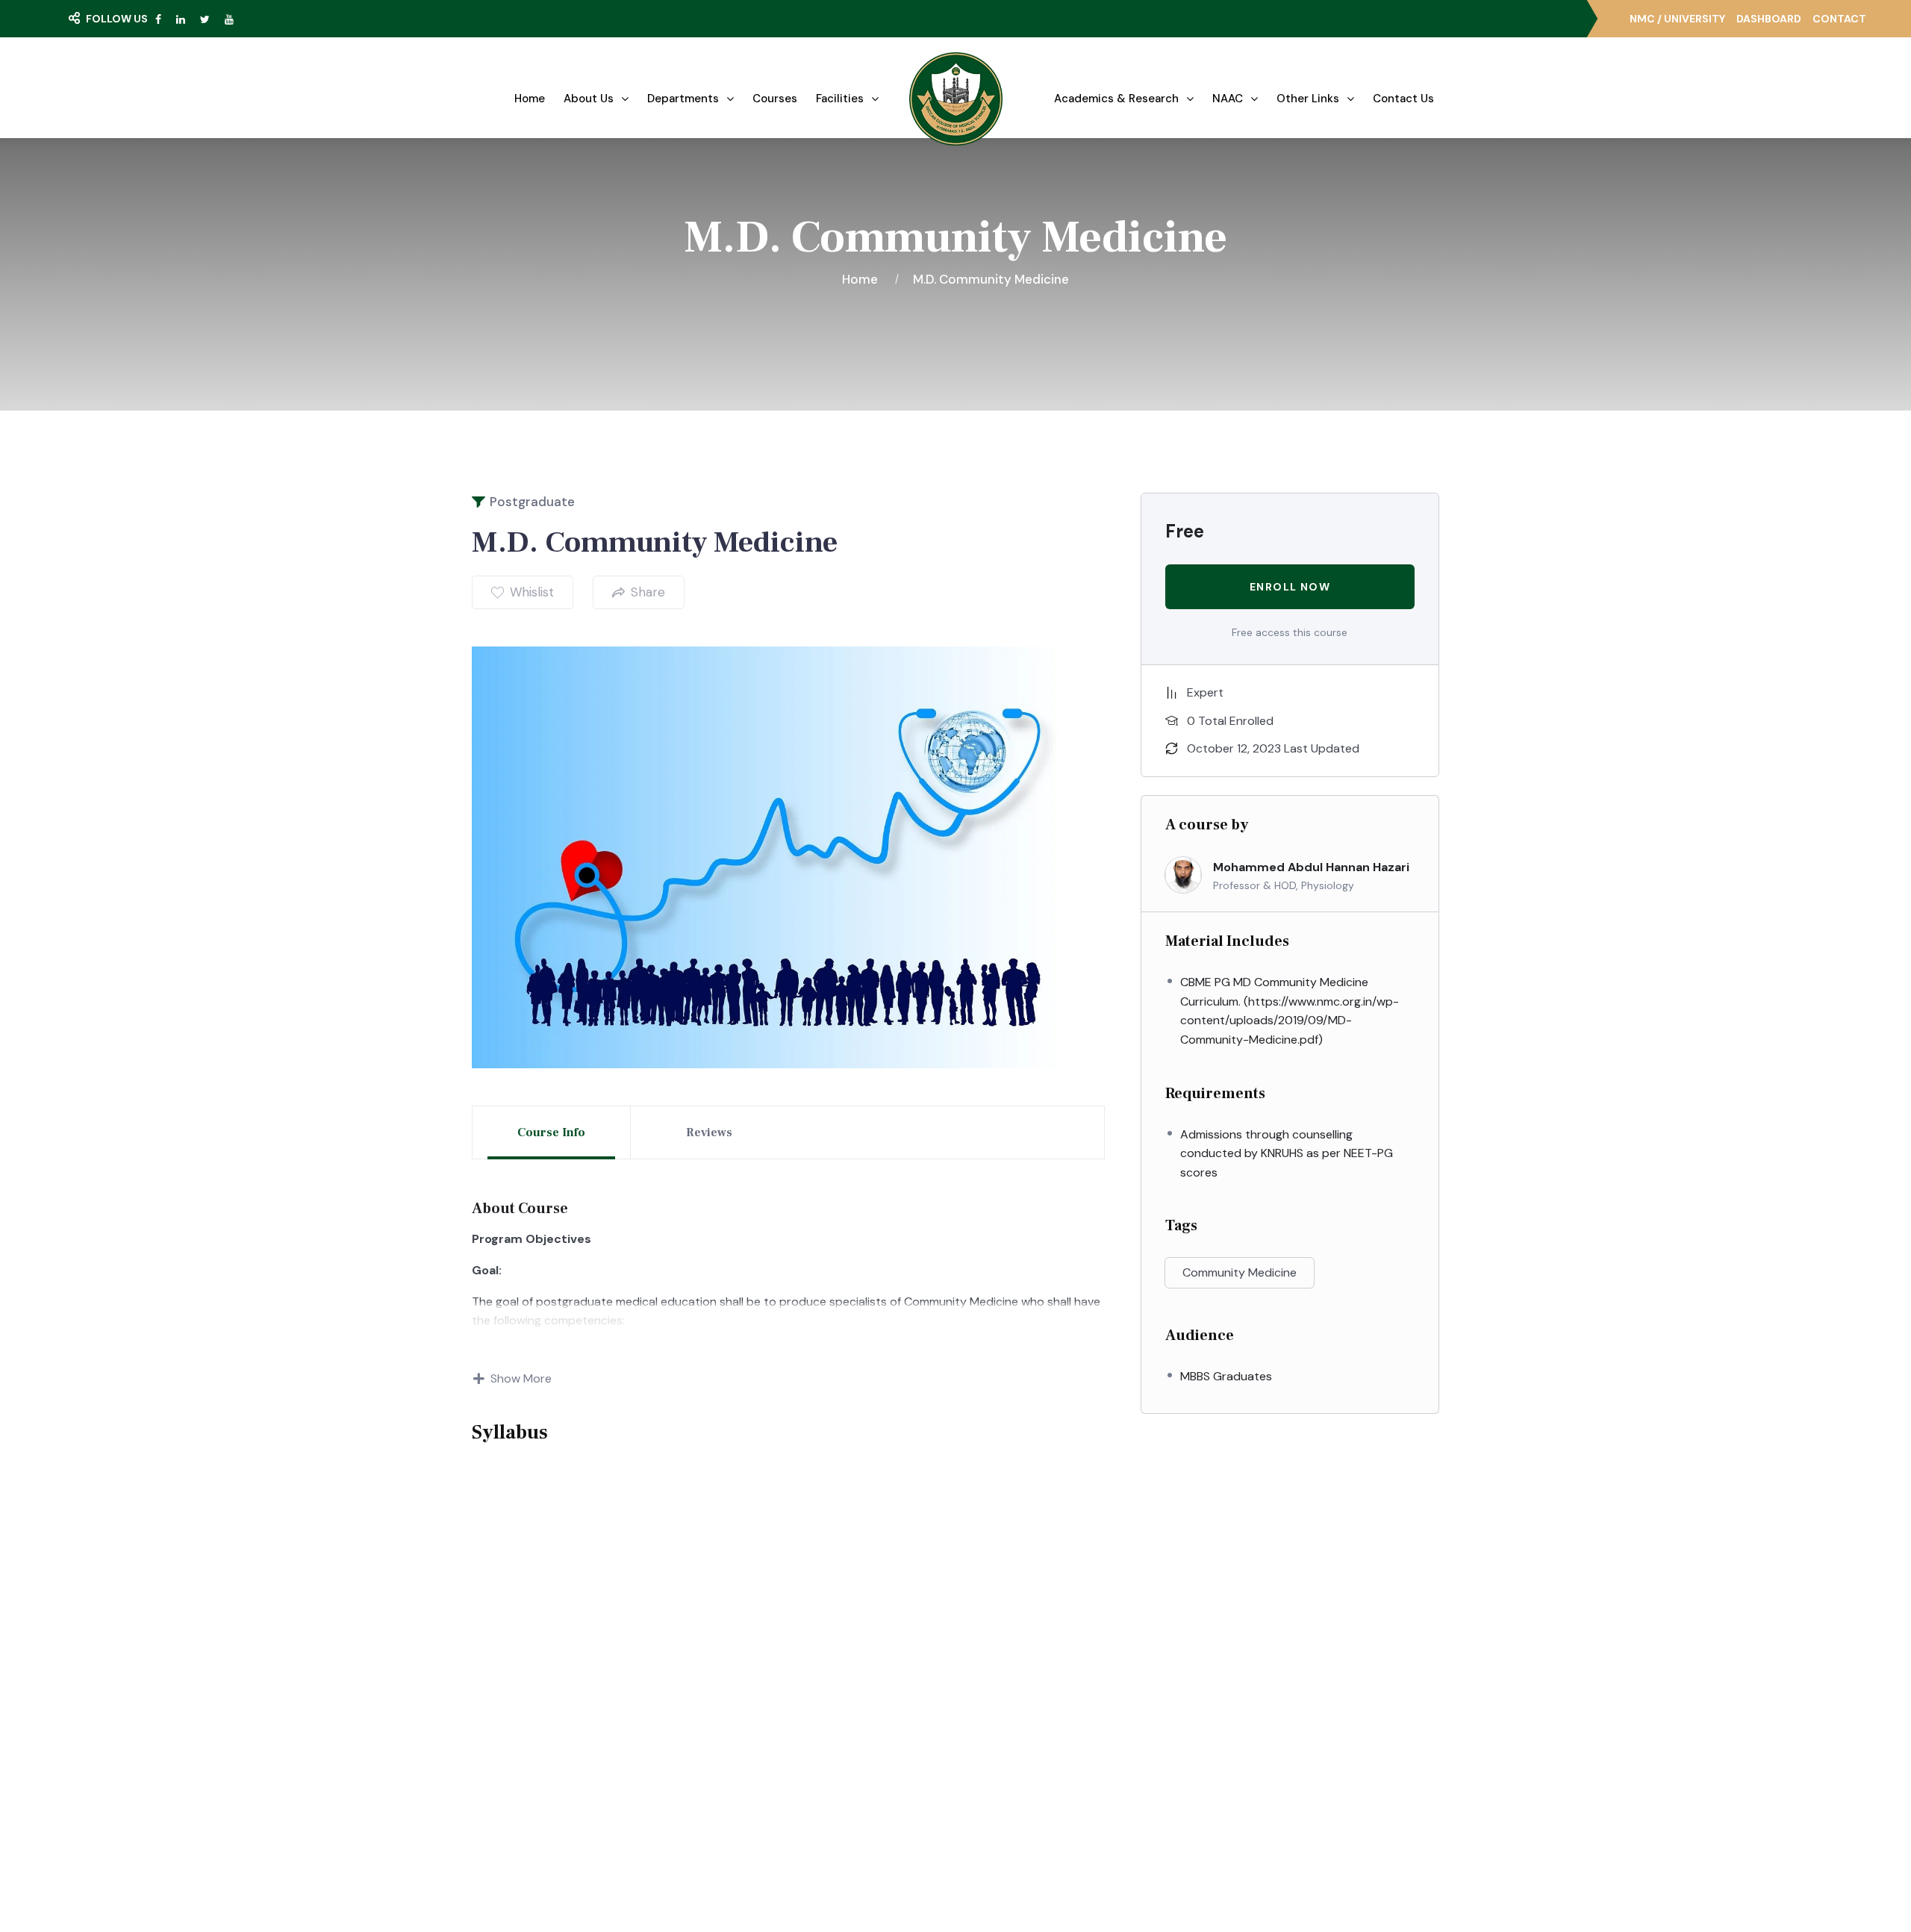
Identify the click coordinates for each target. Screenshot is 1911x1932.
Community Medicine (1240, 1272)
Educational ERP (1030, 1802)
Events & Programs (815, 1721)
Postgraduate (532, 502)
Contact (1839, 19)
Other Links (1308, 99)
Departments (683, 99)
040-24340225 (1255, 1730)
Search (108, 49)
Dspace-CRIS (1024, 1775)
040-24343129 (1253, 1758)
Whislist (532, 592)
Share (648, 592)
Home (530, 99)
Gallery (783, 1693)
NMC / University (1677, 19)
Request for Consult (612, 1776)
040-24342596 (1255, 1785)
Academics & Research (1116, 99)
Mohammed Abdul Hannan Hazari (1311, 867)
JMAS (1003, 1666)
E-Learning (1017, 1693)
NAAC (1228, 99)
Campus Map (583, 1746)
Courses (775, 99)
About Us (589, 99)
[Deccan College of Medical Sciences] (956, 99)
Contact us (1403, 99)
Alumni (1006, 1748)
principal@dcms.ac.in (1267, 1813)
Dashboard (1769, 19)
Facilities (840, 99)
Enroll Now (1290, 587)
